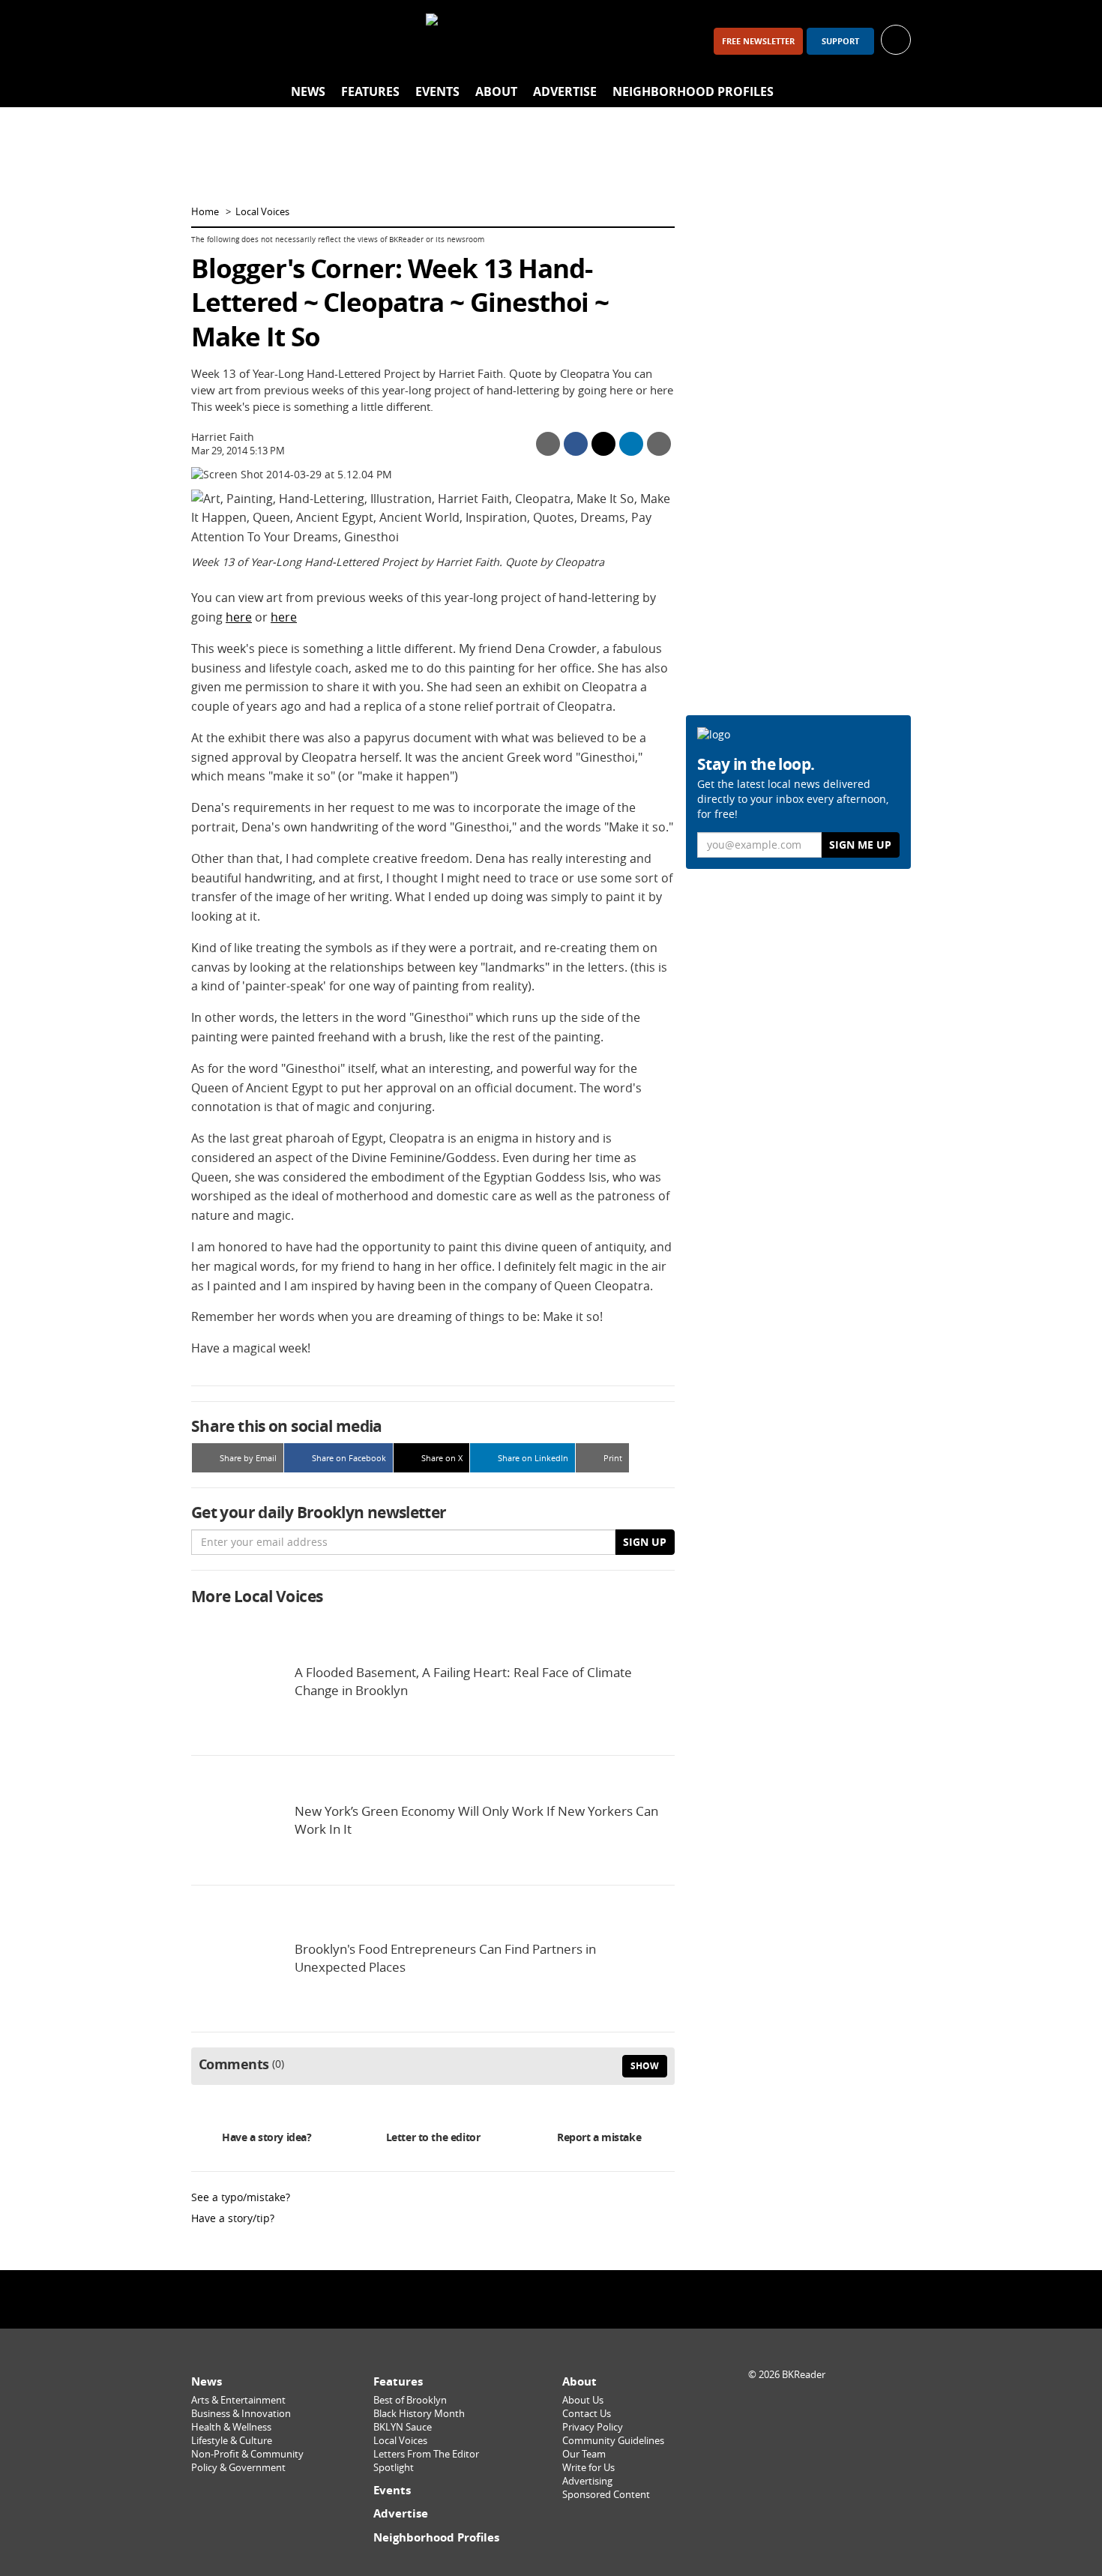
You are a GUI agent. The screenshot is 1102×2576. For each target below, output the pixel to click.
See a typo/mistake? (241, 2197)
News (308, 91)
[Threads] (287, 41)
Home (205, 212)
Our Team (584, 2454)
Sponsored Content (606, 2495)
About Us (583, 2400)
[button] (896, 39)
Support (840, 41)
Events (437, 91)
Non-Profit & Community (247, 2454)
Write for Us (588, 2468)
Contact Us (587, 2414)
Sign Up (645, 1542)
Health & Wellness (231, 2427)
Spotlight (394, 2468)
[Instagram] (248, 41)
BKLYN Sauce (403, 2427)
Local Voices (262, 212)
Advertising (587, 2481)
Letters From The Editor (426, 2454)
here (239, 617)
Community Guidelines (613, 2441)
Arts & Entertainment (238, 2400)
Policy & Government (238, 2468)
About (496, 91)
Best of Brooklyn (410, 2400)
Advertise (565, 91)
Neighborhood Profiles (693, 91)
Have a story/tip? (233, 2218)
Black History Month (419, 2414)
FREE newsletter (758, 41)
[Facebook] (209, 41)
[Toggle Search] (896, 92)
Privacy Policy (593, 2427)
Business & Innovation (241, 2414)
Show (645, 2066)
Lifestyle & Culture (232, 2441)
